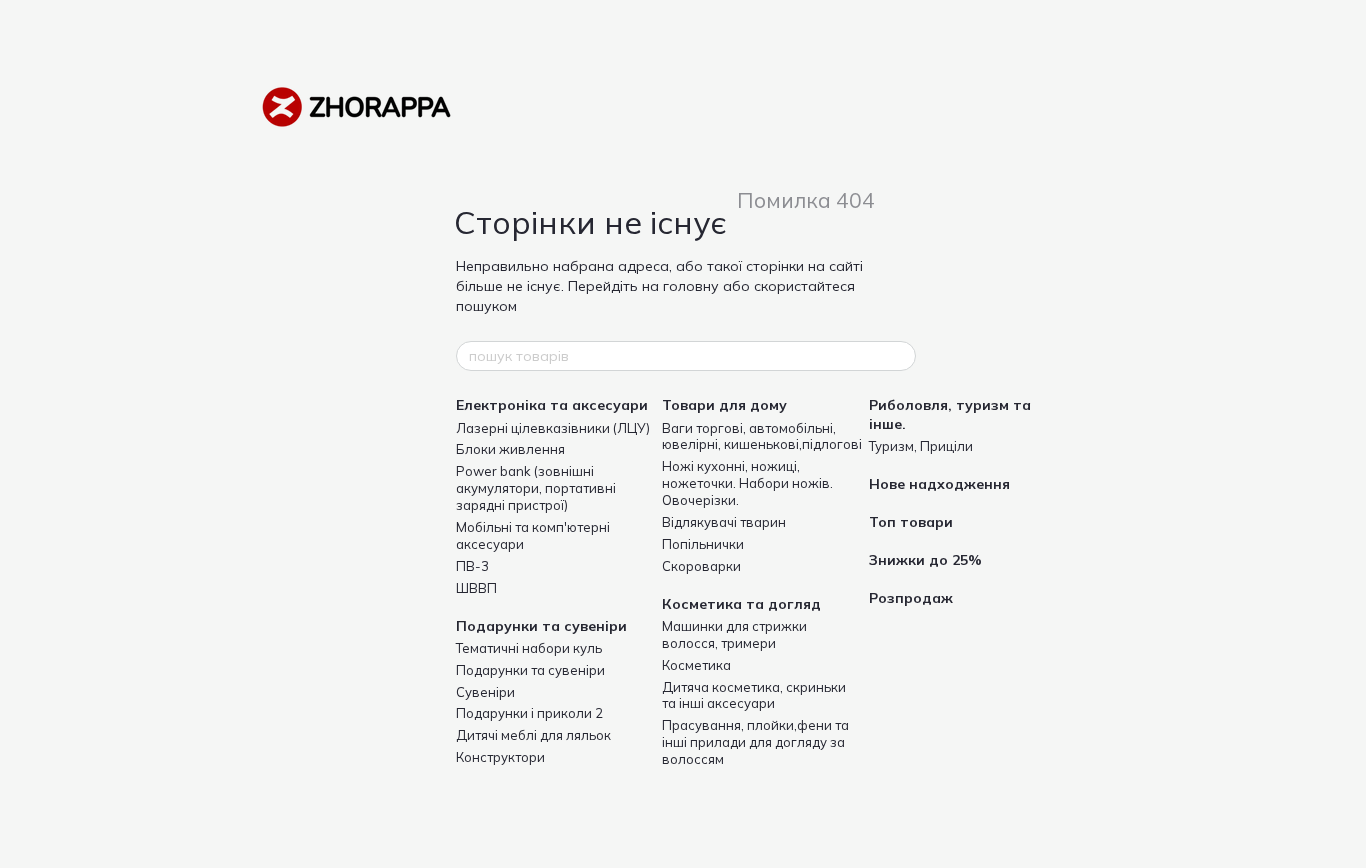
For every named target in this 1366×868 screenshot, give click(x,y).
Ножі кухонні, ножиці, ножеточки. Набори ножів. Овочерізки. (747, 483)
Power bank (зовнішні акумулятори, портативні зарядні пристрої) (536, 488)
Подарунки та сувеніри (541, 626)
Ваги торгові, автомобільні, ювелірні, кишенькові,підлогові (762, 436)
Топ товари (911, 522)
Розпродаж (911, 598)
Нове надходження (939, 484)
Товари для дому (724, 405)
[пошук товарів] (900, 356)
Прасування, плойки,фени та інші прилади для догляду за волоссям (755, 742)
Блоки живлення (510, 449)
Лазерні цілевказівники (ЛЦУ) (553, 428)
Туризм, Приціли (921, 446)
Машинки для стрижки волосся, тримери (734, 634)
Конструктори (500, 757)
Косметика (696, 665)
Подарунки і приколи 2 (529, 713)
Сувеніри (485, 692)
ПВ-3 (472, 566)
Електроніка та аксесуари (552, 405)
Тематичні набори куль (529, 648)
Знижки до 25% (925, 560)
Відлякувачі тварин (724, 522)
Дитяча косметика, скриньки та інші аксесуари (754, 695)
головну (691, 286)
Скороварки (701, 566)
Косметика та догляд (741, 604)
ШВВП (476, 588)
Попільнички (703, 544)
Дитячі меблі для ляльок (533, 735)
